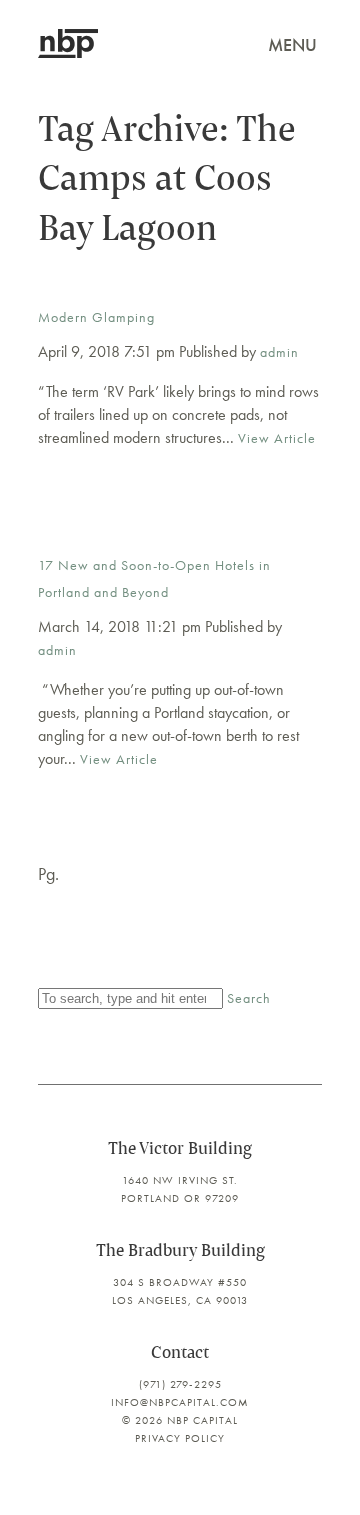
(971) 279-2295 (180, 1384)
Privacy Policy (180, 1438)
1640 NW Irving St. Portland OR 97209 (180, 1189)
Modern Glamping (96, 317)
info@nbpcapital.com (180, 1402)
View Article (277, 438)
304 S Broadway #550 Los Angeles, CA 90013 (180, 1291)
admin (279, 352)
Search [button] (249, 998)
